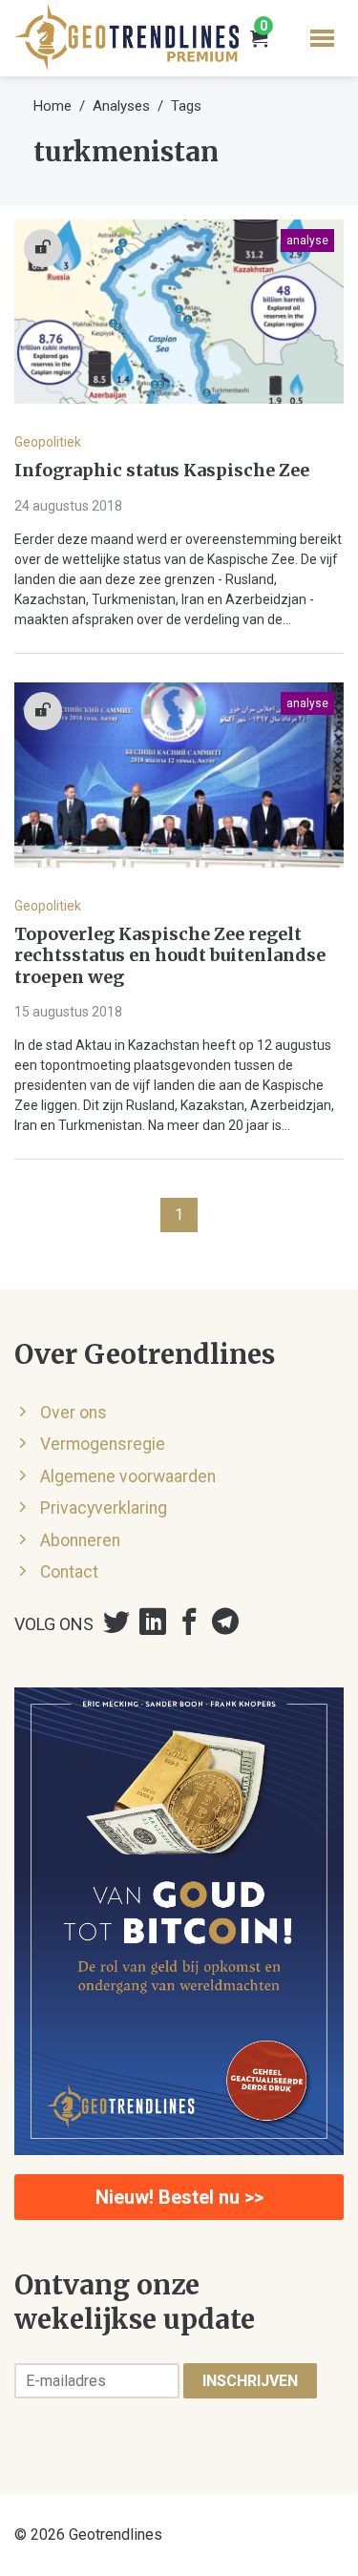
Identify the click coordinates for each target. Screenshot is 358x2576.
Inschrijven (250, 2381)
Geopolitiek (48, 442)
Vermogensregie (103, 1444)
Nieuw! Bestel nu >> (179, 2197)
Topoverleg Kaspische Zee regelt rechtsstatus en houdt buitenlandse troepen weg (170, 956)
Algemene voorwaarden (128, 1476)
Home (53, 106)
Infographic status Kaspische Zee (162, 471)
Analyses (121, 106)
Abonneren (80, 1540)
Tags (186, 106)
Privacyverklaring (104, 1508)
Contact (69, 1572)
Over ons (74, 1413)
